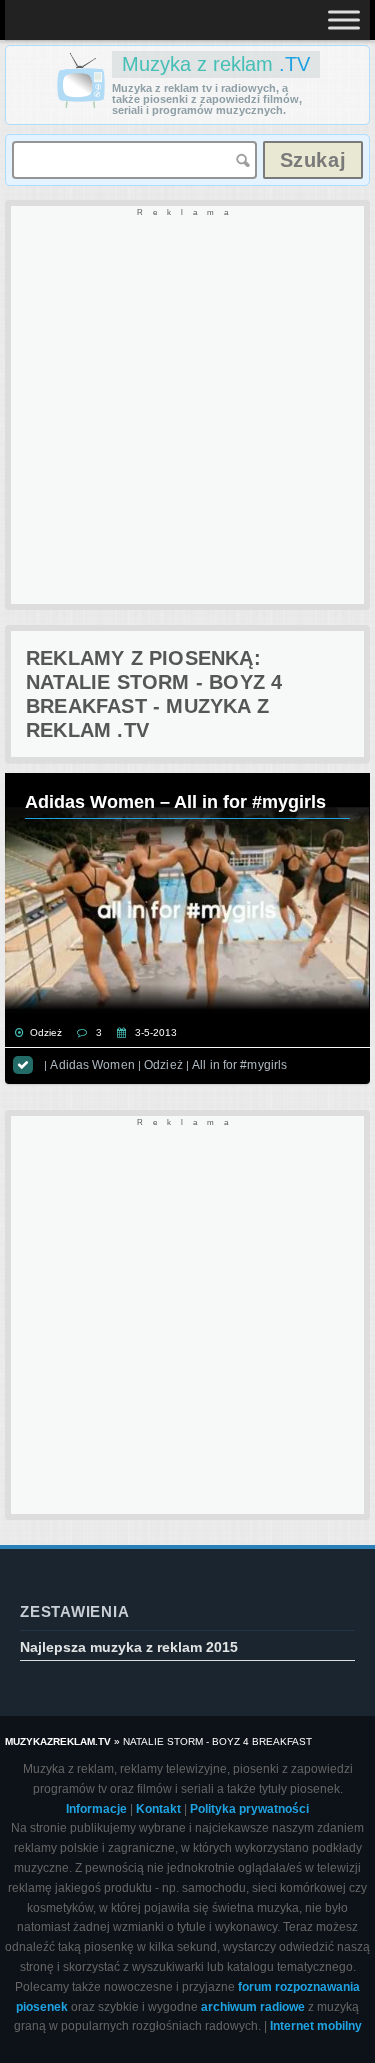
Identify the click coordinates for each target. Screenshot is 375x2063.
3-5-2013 (156, 1032)
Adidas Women (92, 1065)
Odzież (46, 1032)
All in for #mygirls (239, 1065)
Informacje (96, 1809)
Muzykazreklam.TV (58, 1741)
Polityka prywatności (249, 1809)
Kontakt (158, 1809)
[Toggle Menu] (344, 19)
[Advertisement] (187, 406)
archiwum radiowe (253, 2007)
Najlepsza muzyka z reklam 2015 (129, 1647)
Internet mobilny (316, 2026)
